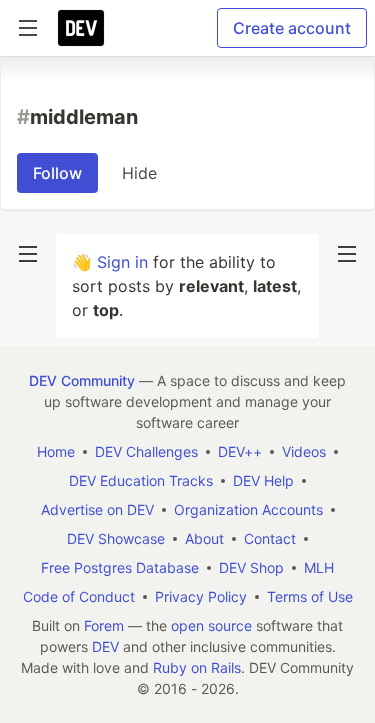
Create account (292, 28)
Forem (104, 625)
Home (56, 451)
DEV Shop (251, 567)
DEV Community (82, 380)
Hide (139, 173)
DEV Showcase (116, 538)
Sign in (122, 262)
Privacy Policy (201, 596)
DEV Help (263, 480)
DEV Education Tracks (141, 480)
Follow (57, 173)
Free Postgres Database (120, 567)
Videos (304, 451)
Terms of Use (310, 596)
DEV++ (240, 451)
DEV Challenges (146, 451)
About (204, 538)
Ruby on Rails (197, 667)
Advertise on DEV (97, 509)
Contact (270, 538)
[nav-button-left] (28, 254)
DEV (105, 646)
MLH (319, 567)
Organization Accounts (248, 509)
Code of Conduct (79, 596)
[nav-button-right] (347, 254)
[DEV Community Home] (81, 28)
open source (211, 625)
